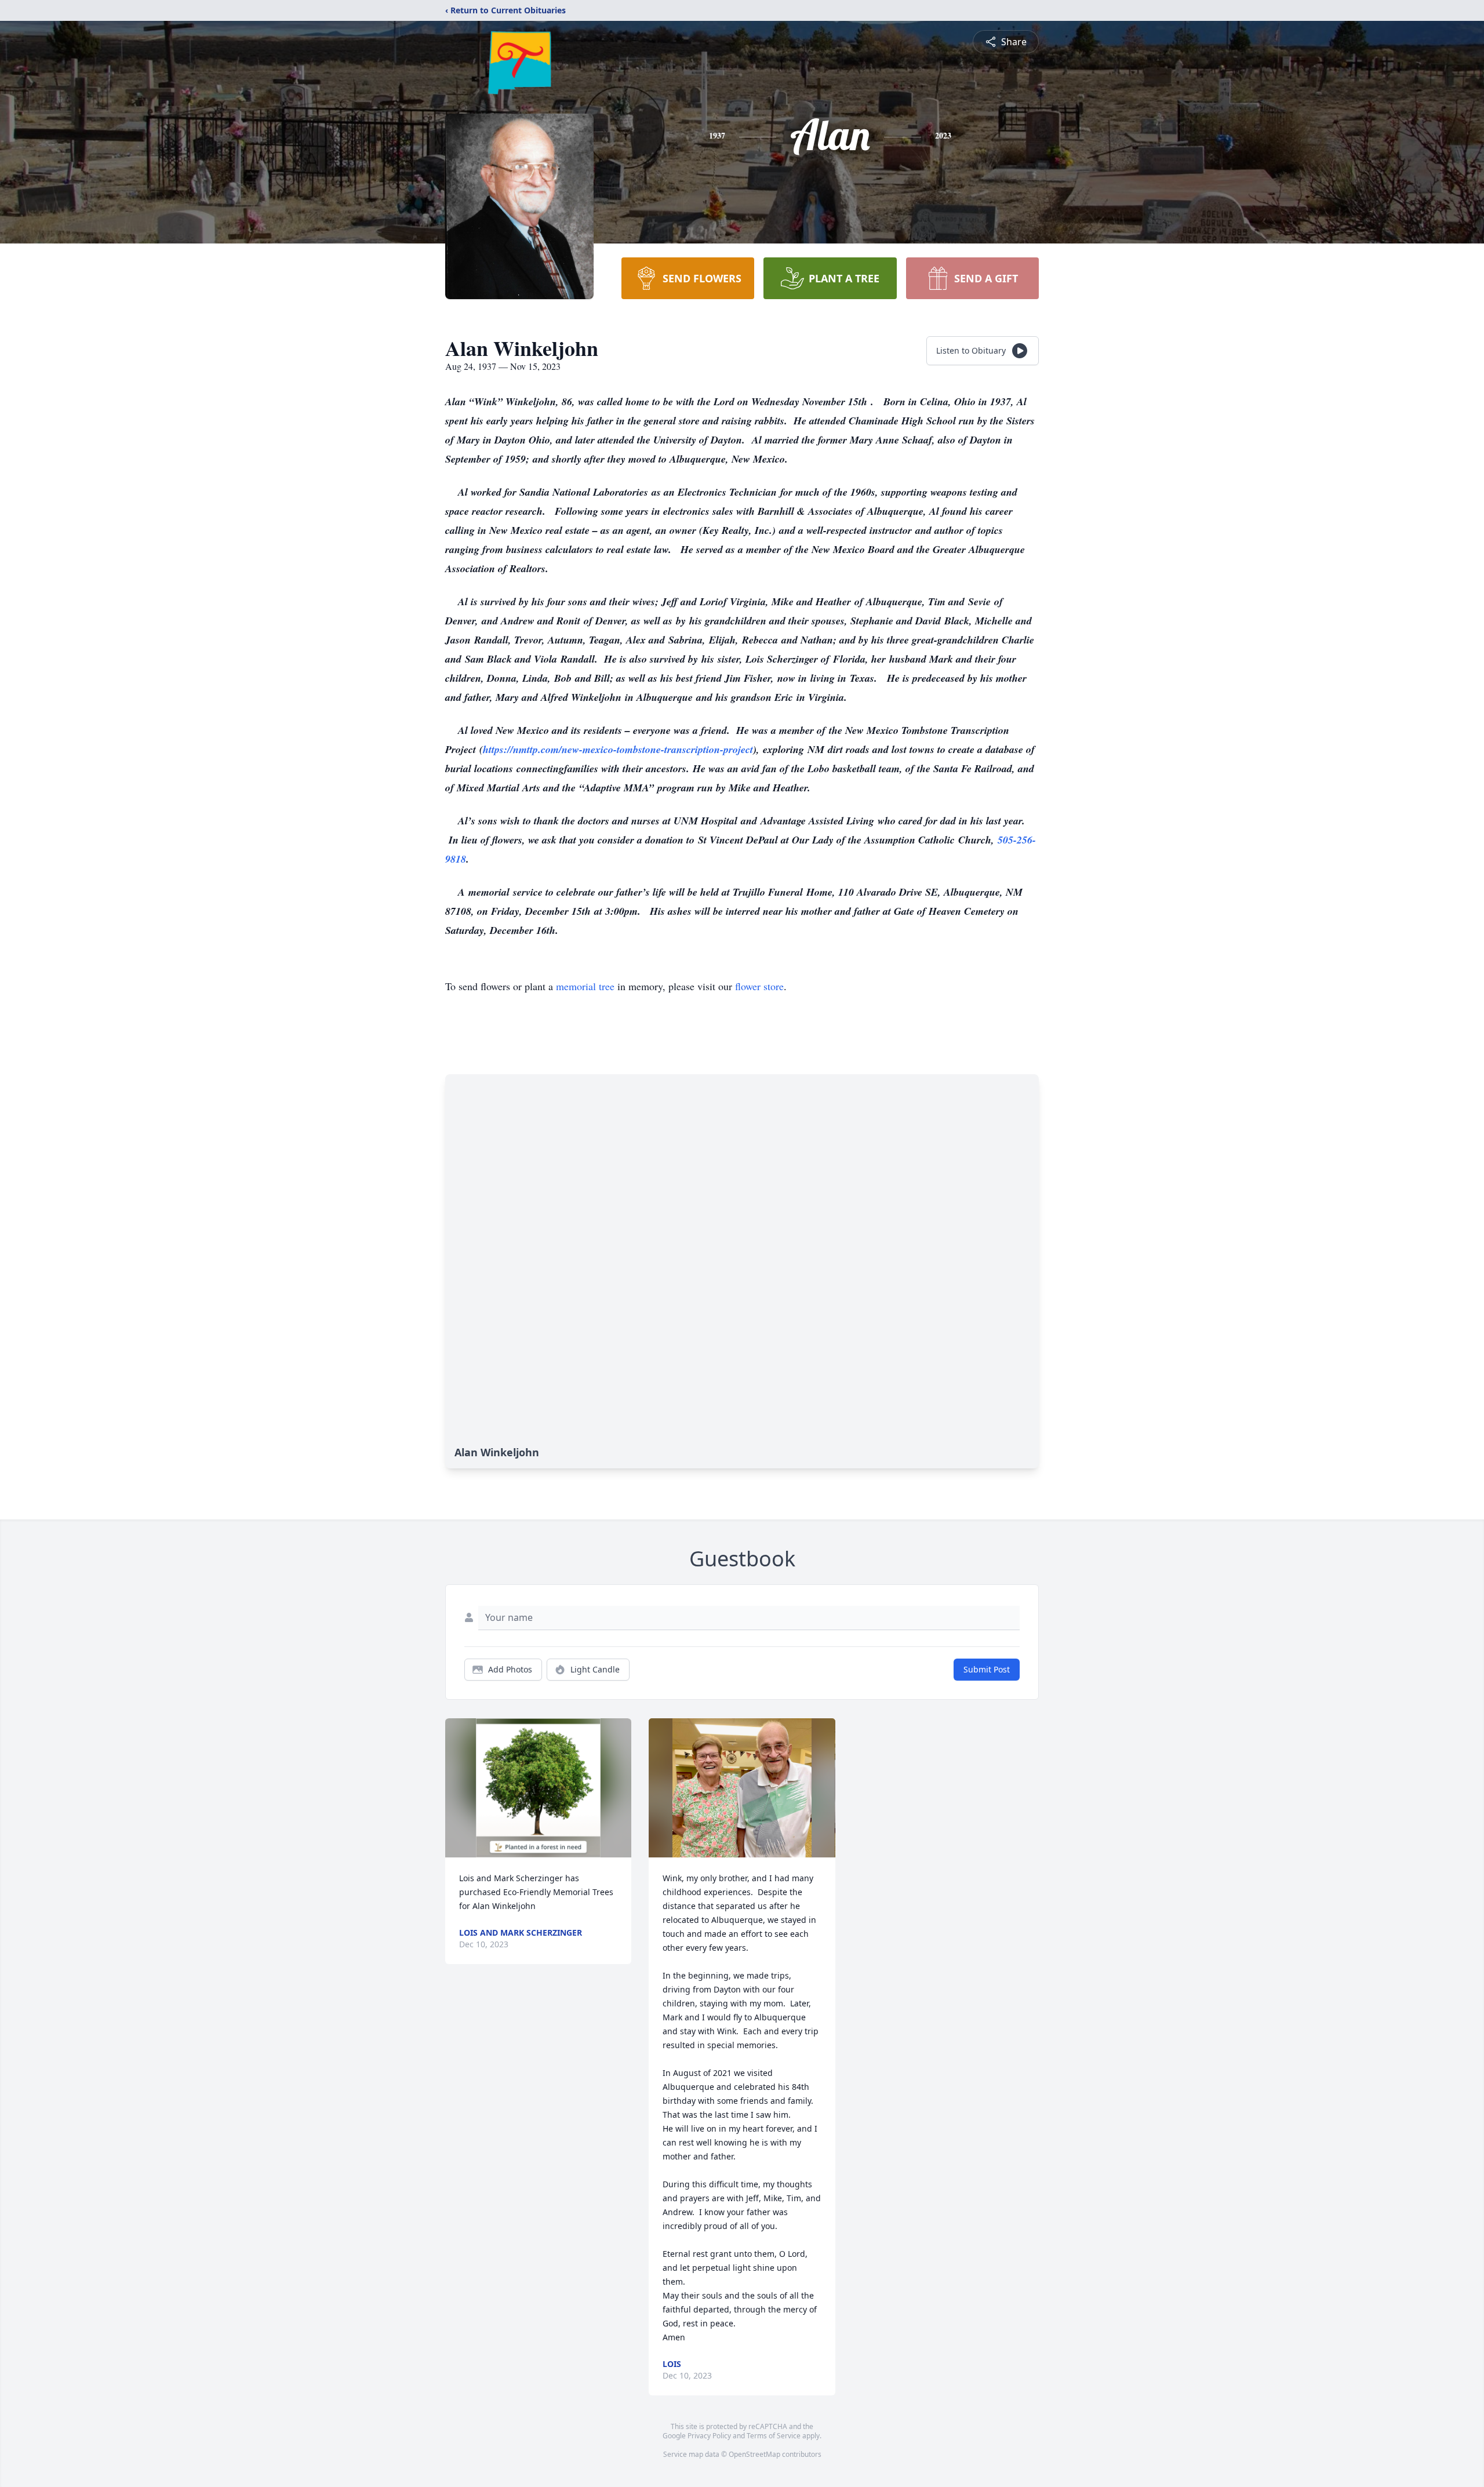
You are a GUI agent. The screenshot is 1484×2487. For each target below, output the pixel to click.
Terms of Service (774, 2436)
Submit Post (987, 1669)
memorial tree (585, 986)
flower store (759, 986)
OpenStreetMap (754, 2454)
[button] (538, 1788)
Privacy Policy (709, 2436)
